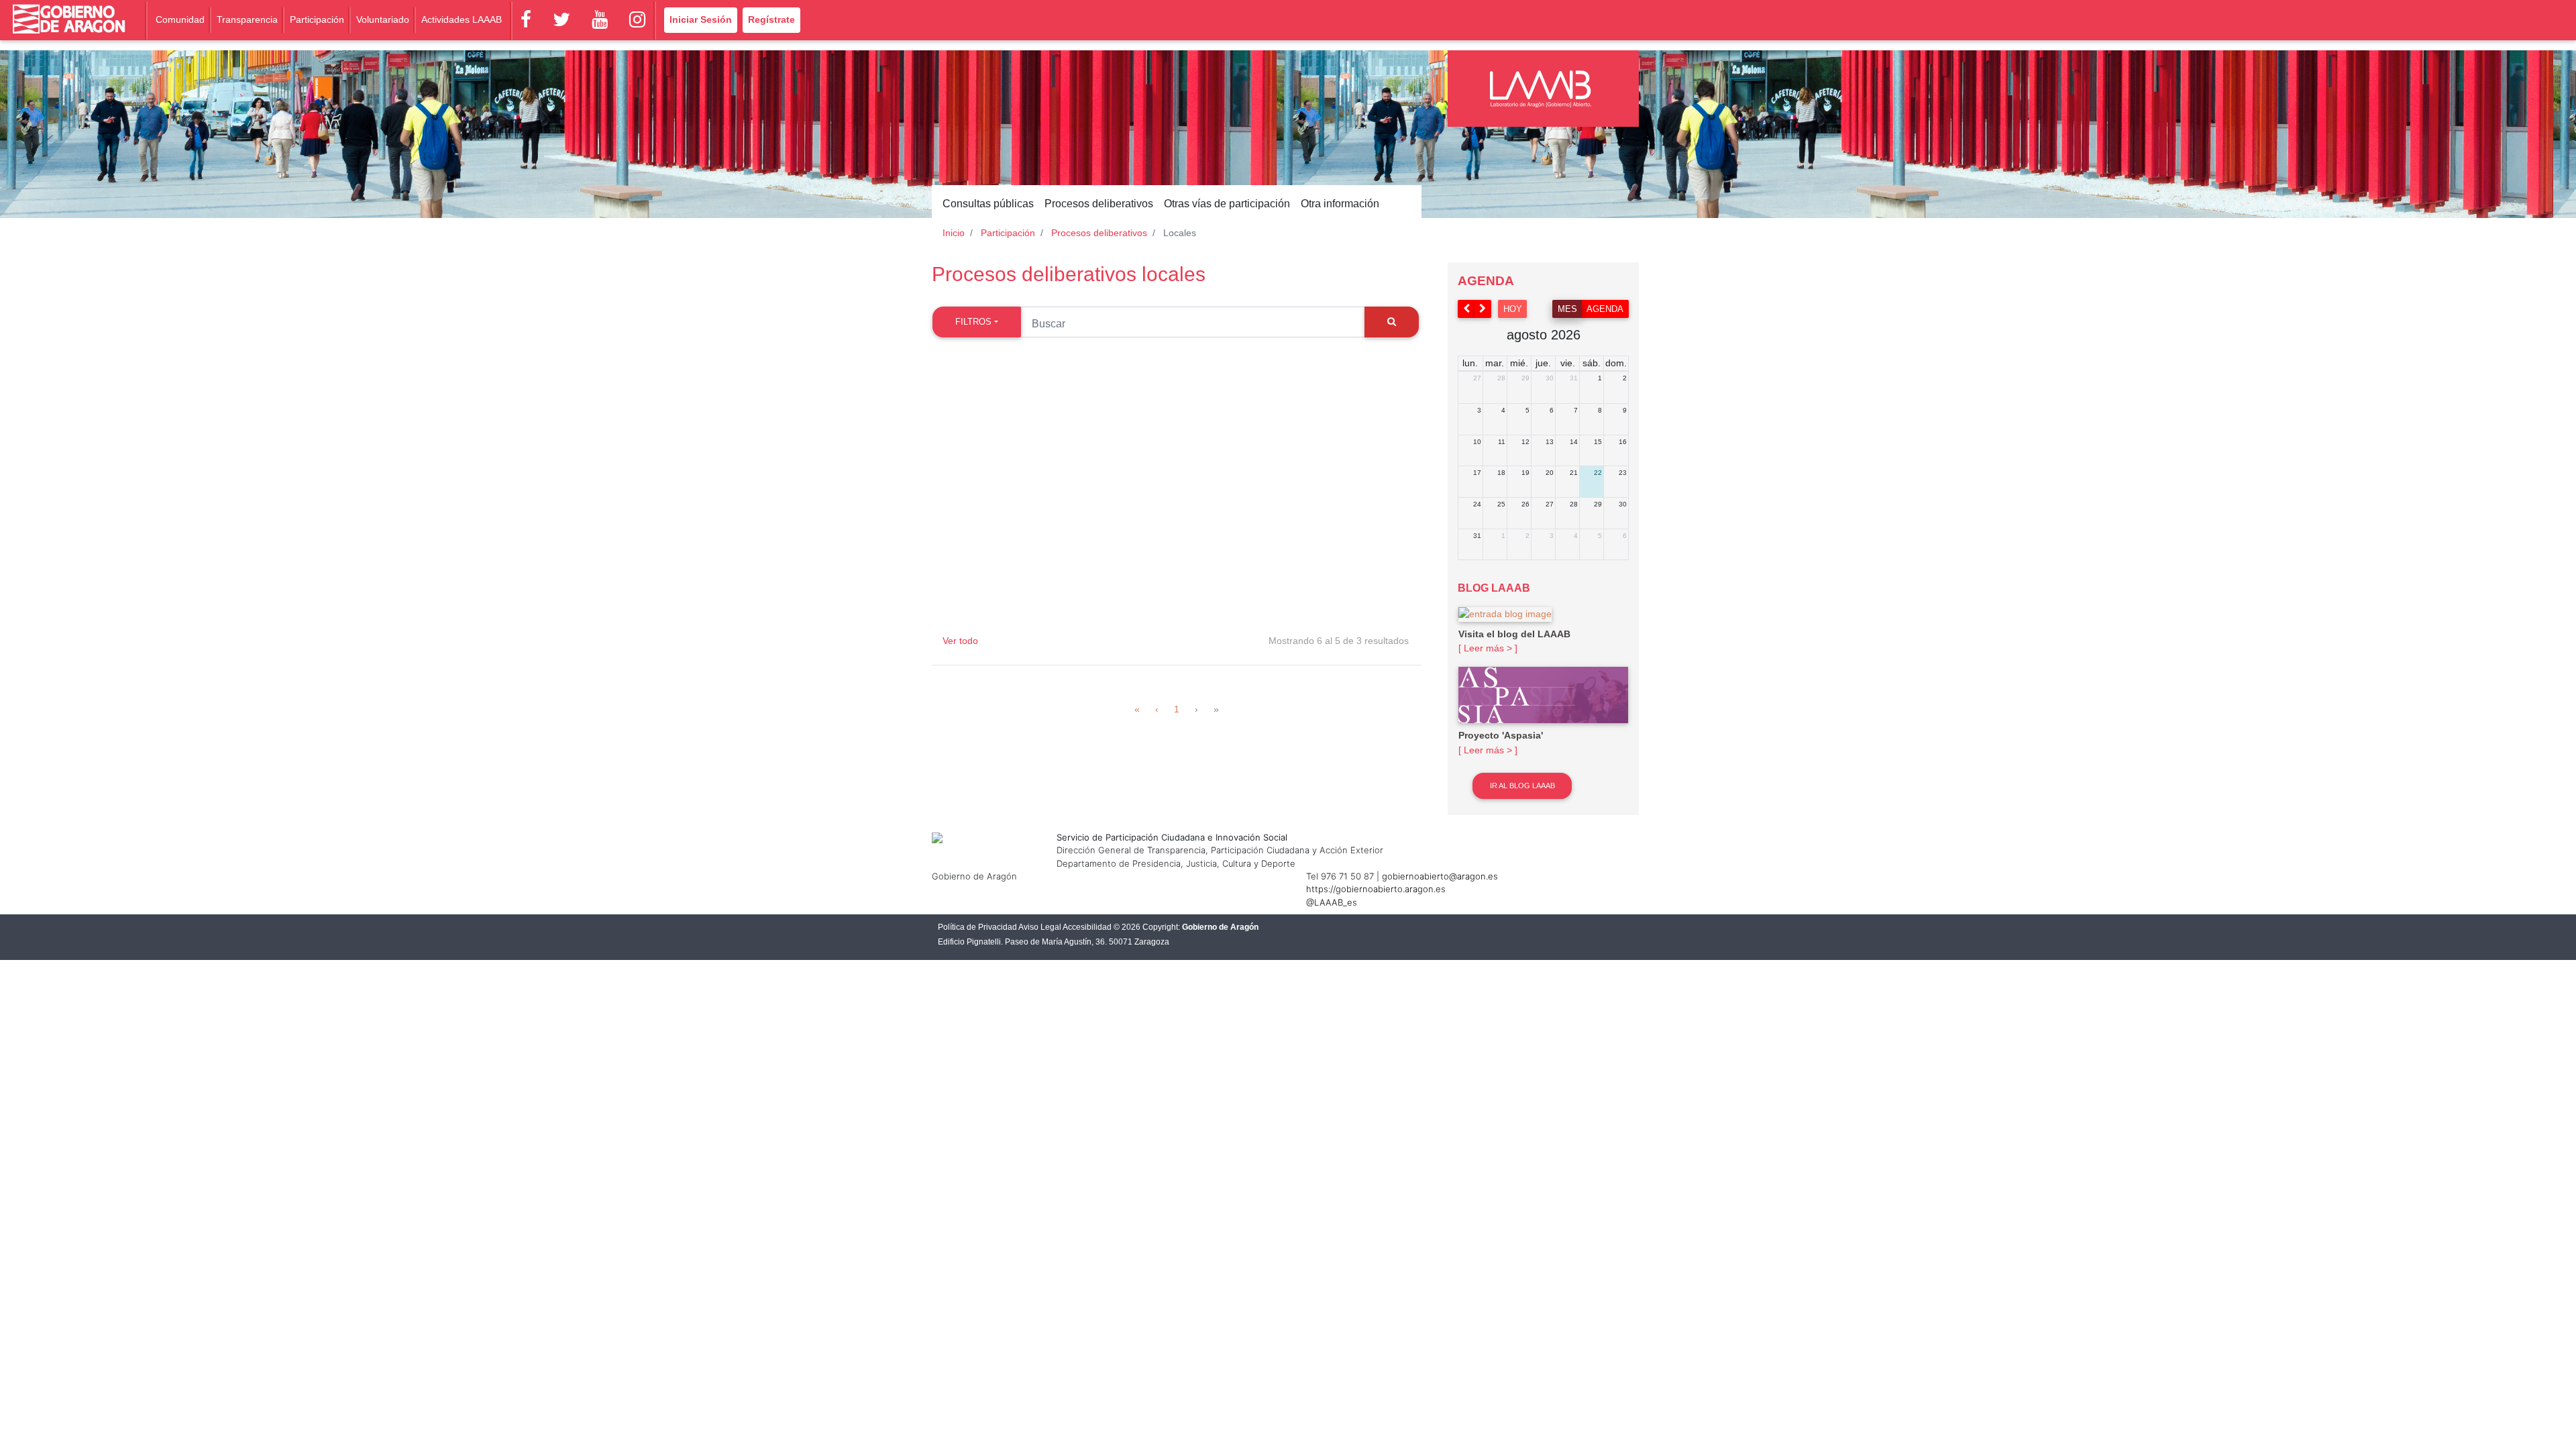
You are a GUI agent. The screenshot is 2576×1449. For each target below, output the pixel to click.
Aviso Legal (1040, 927)
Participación (317, 19)
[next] (1483, 309)
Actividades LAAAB (462, 19)
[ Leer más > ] (1488, 648)
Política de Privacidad (977, 927)
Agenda (1605, 309)
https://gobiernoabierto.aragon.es (1376, 889)
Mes (1567, 309)
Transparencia (247, 19)
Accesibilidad (1087, 927)
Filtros (973, 322)
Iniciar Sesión (701, 19)
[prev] (1466, 309)
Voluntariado (383, 19)
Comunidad (180, 19)
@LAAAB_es (1332, 902)
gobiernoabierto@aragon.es (1440, 876)
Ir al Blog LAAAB (1522, 786)
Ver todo (960, 641)
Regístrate (771, 19)
